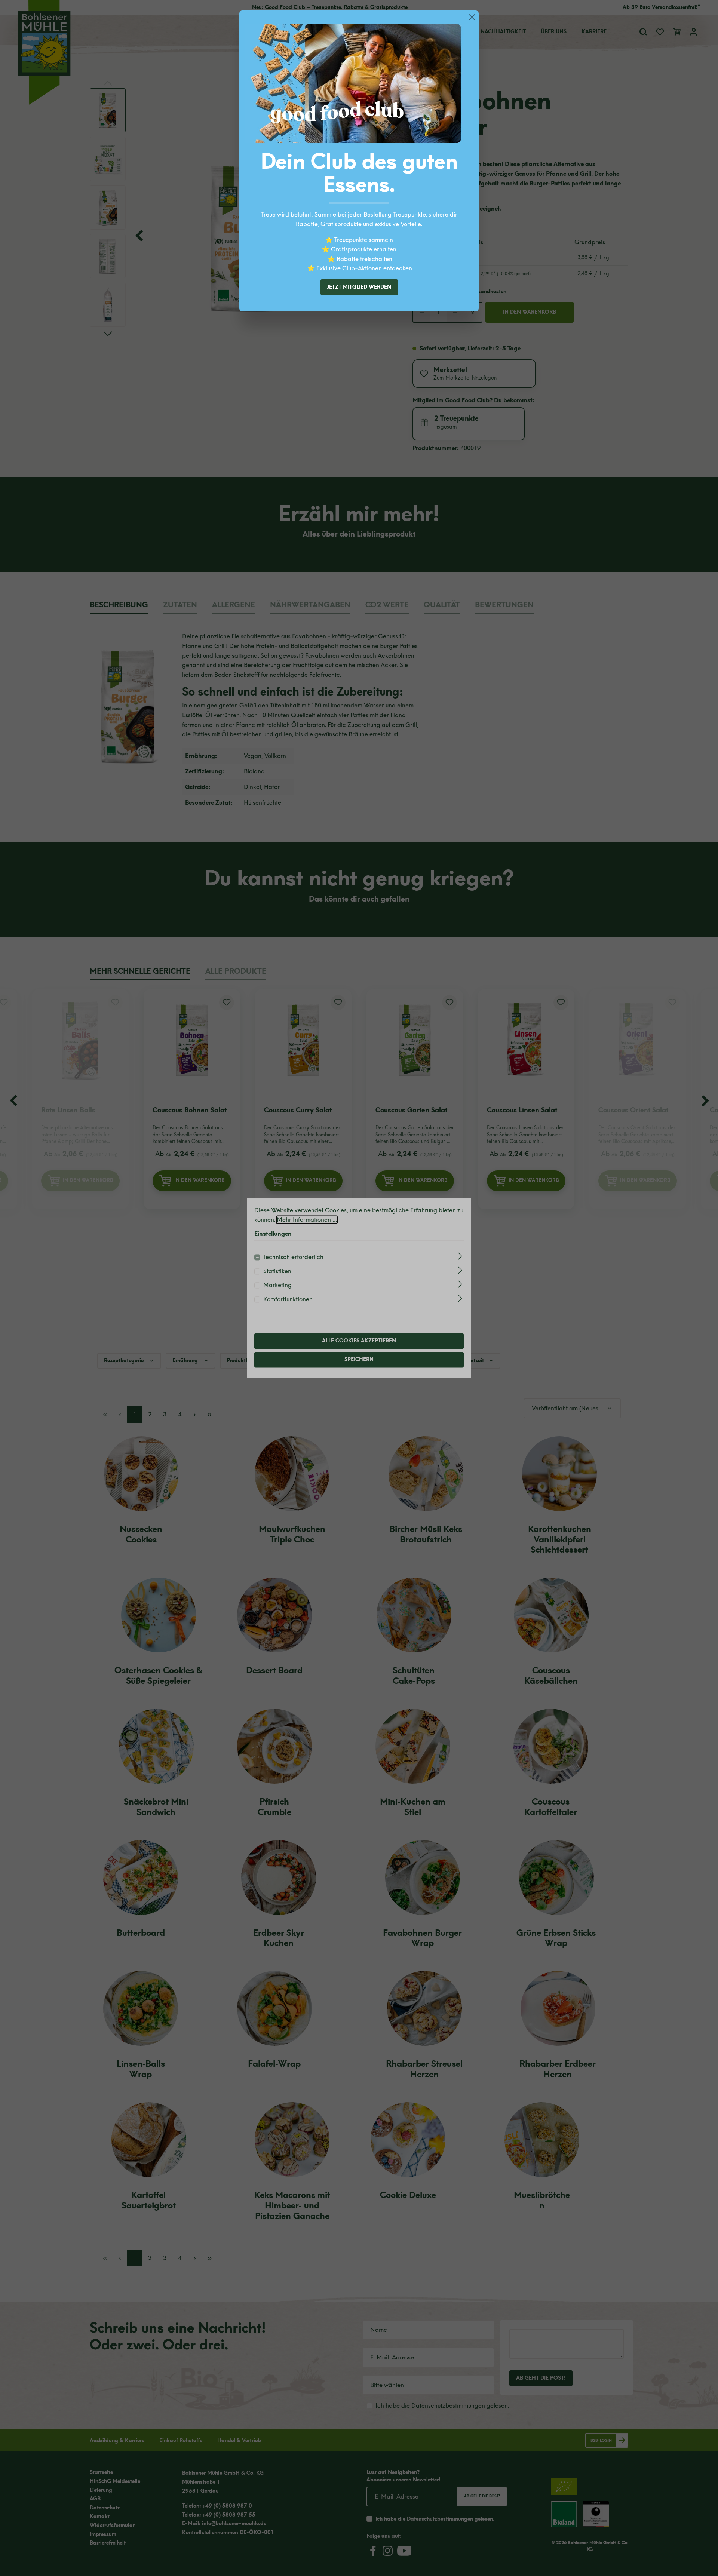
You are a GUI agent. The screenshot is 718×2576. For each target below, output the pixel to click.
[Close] (472, 17)
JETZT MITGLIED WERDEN (359, 287)
